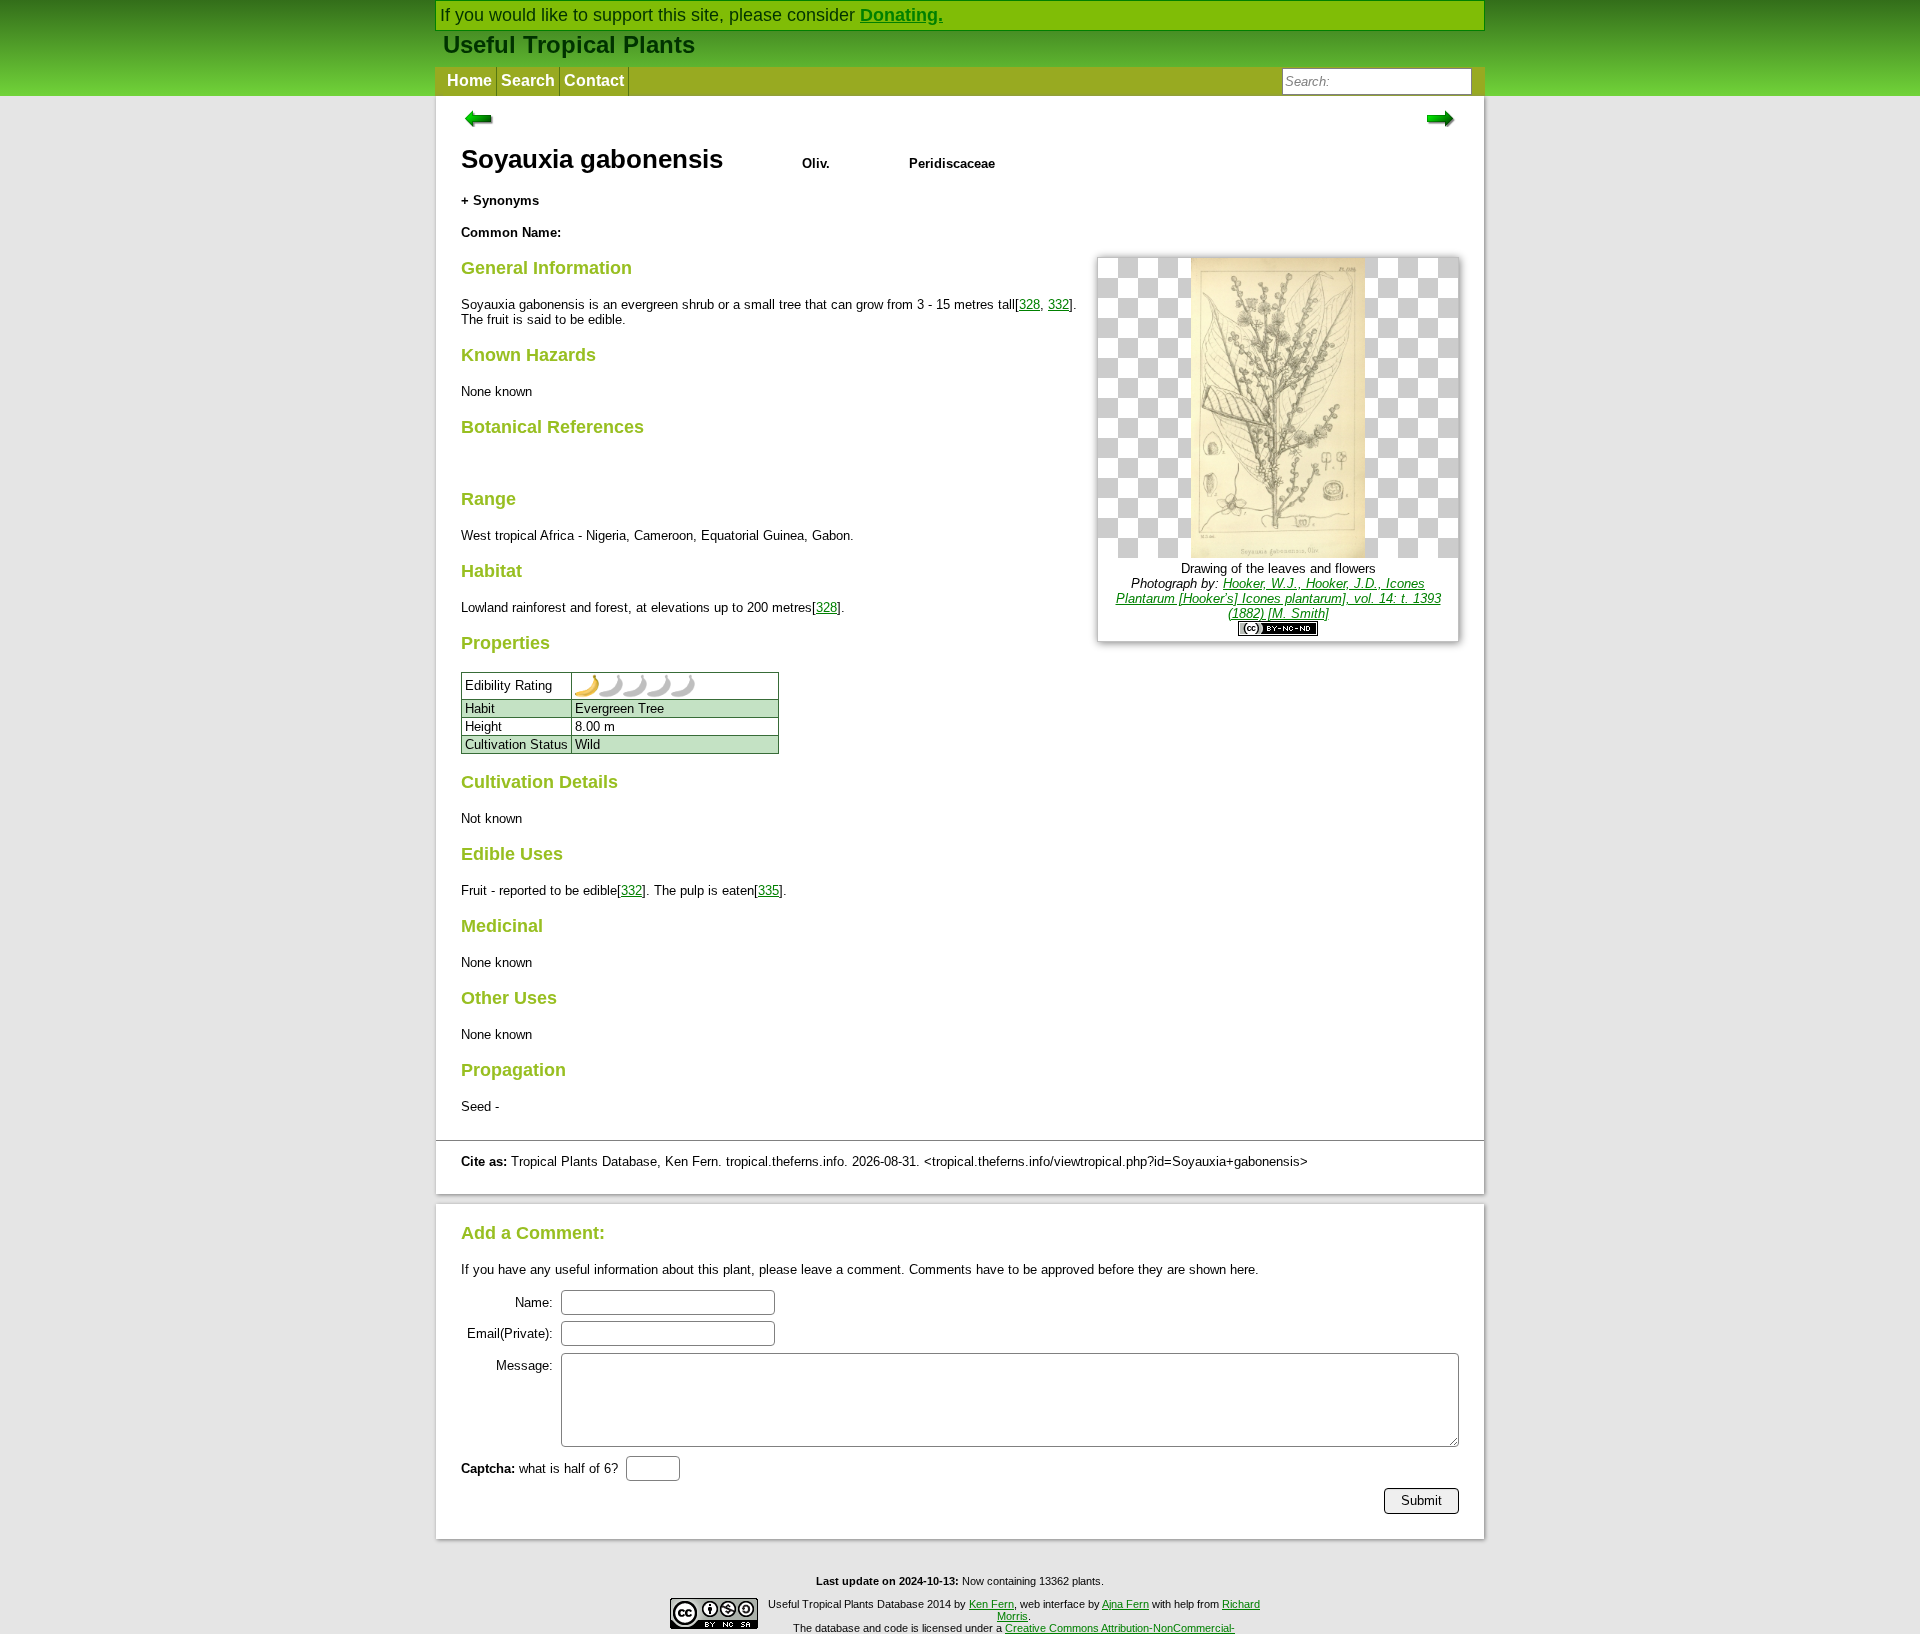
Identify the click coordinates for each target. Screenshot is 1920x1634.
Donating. (901, 15)
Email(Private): (510, 1333)
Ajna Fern (1125, 1604)
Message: (524, 1365)
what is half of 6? (539, 1468)
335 (768, 890)
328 (1029, 304)
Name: (534, 1302)
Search (528, 80)
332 (1058, 304)
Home (469, 80)
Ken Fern (991, 1604)
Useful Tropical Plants (569, 44)
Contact (594, 80)
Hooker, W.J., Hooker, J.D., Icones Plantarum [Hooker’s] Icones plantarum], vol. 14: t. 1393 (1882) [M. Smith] (1278, 598)
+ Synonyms (500, 200)
